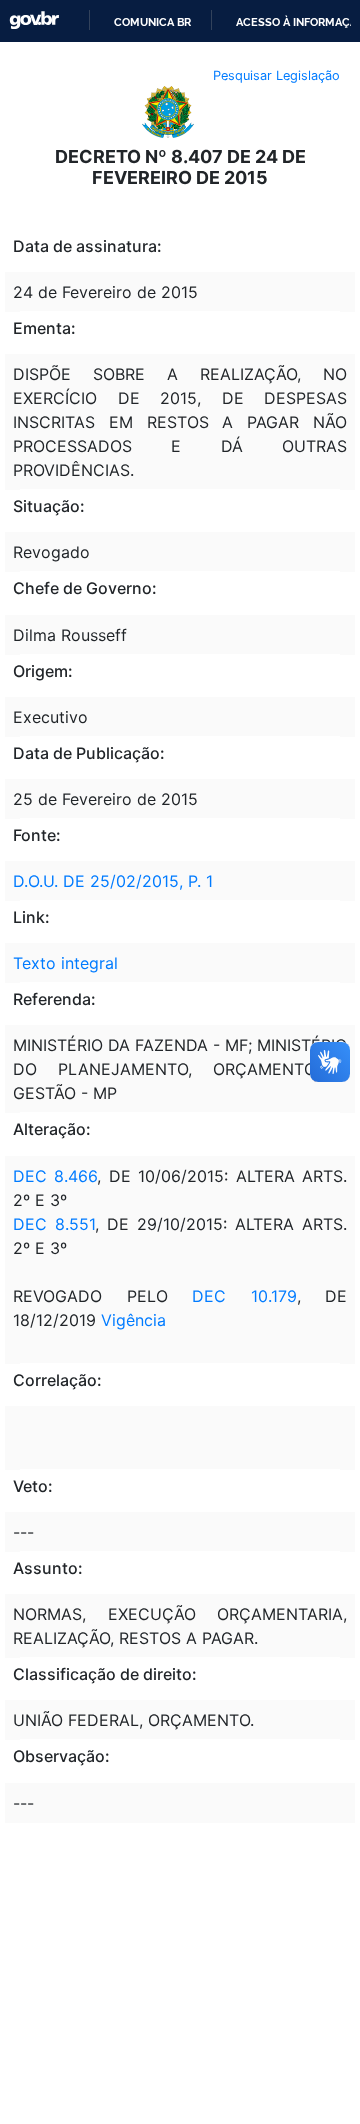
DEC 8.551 (54, 1224)
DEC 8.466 (55, 1176)
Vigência (133, 1320)
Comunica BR (152, 22)
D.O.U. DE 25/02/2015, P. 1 (113, 881)
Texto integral (65, 963)
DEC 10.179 (244, 1296)
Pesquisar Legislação (276, 75)
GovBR (34, 20)
